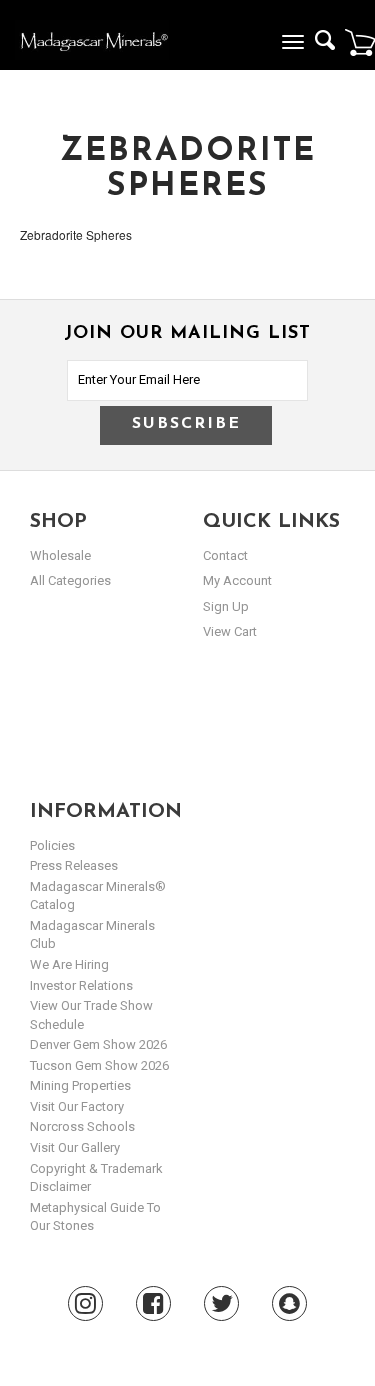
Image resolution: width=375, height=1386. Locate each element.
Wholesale (60, 555)
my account (237, 580)
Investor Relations (81, 985)
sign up (226, 606)
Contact (225, 555)
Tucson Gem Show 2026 (99, 1065)
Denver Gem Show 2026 (98, 1044)
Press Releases (74, 865)
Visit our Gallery (75, 1147)
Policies (52, 845)
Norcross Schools (82, 1126)
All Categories (70, 580)
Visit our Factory (77, 1106)
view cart (230, 631)
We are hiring (69, 964)
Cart (360, 42)
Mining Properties (80, 1085)
